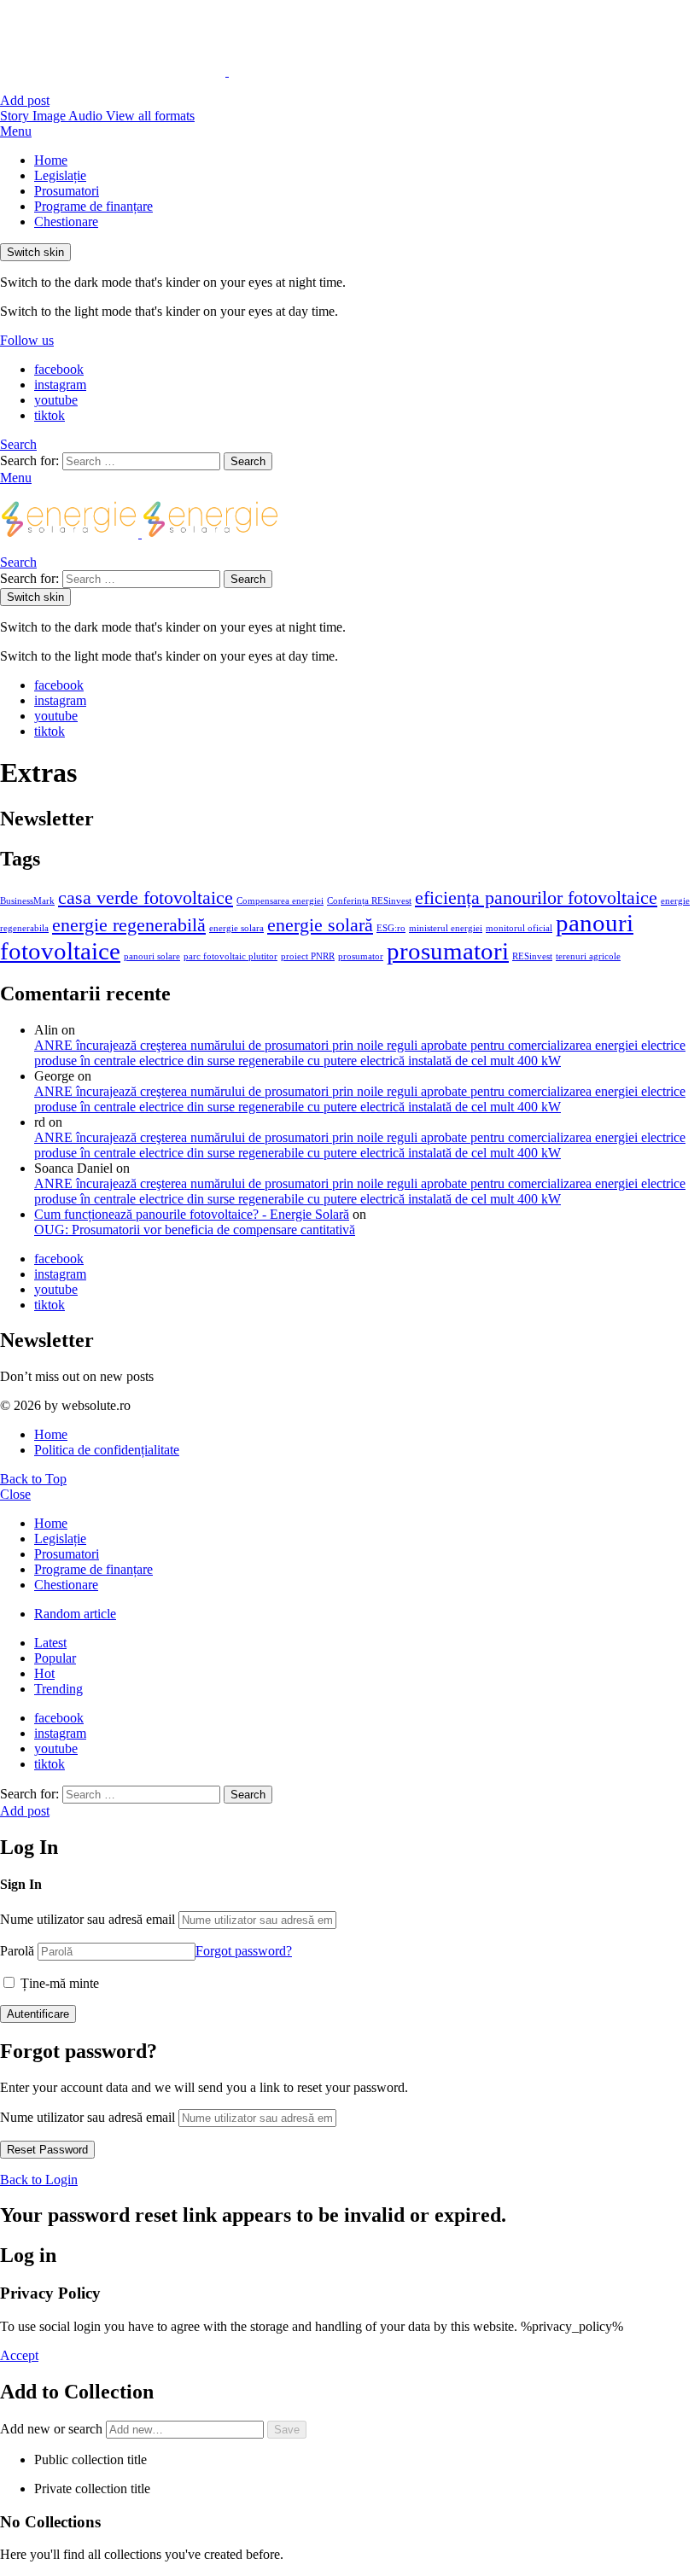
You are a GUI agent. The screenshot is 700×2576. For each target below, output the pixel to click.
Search (248, 461)
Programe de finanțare (93, 206)
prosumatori (448, 951)
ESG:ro (391, 928)
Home (51, 160)
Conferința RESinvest (369, 901)
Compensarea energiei (280, 901)
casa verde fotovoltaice (146, 898)
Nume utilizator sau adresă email (87, 1919)
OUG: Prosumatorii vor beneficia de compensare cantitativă (195, 1230)
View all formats (150, 116)
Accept (19, 2355)
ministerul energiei (446, 928)
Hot (44, 1673)
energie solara (236, 928)
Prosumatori (67, 191)
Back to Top (33, 1479)
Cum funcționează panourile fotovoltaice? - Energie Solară (192, 1214)
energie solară (320, 925)
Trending (58, 1689)
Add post (25, 100)
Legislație (60, 175)
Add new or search (53, 2429)
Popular (55, 1658)
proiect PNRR (308, 956)
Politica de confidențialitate (107, 1450)
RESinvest (532, 956)
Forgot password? (244, 1951)
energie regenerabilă (129, 925)
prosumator (361, 956)
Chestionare (66, 221)
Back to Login (39, 2180)
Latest (50, 1643)
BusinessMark (27, 901)
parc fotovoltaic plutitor (230, 956)
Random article (75, 1614)
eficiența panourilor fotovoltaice (536, 898)
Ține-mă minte (58, 1983)
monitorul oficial (519, 928)
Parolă (17, 1951)
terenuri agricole (588, 956)
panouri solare (152, 956)
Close (15, 1494)
